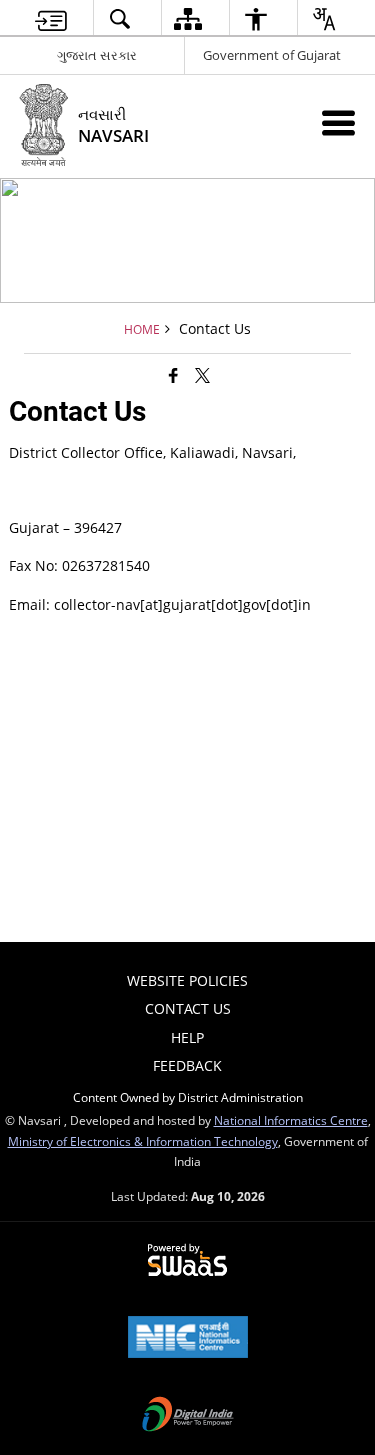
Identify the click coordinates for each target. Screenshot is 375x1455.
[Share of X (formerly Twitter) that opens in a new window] (202, 375)
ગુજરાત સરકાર (97, 55)
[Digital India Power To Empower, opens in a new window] (188, 1416)
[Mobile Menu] (338, 122)
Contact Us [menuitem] (188, 1008)
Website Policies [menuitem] (187, 980)
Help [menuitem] (187, 1037)
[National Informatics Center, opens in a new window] (188, 1339)
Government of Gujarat (272, 55)
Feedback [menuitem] (187, 1065)
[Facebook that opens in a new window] (173, 375)
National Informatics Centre (291, 1120)
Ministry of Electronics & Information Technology (143, 1141)
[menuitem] (50, 18)
